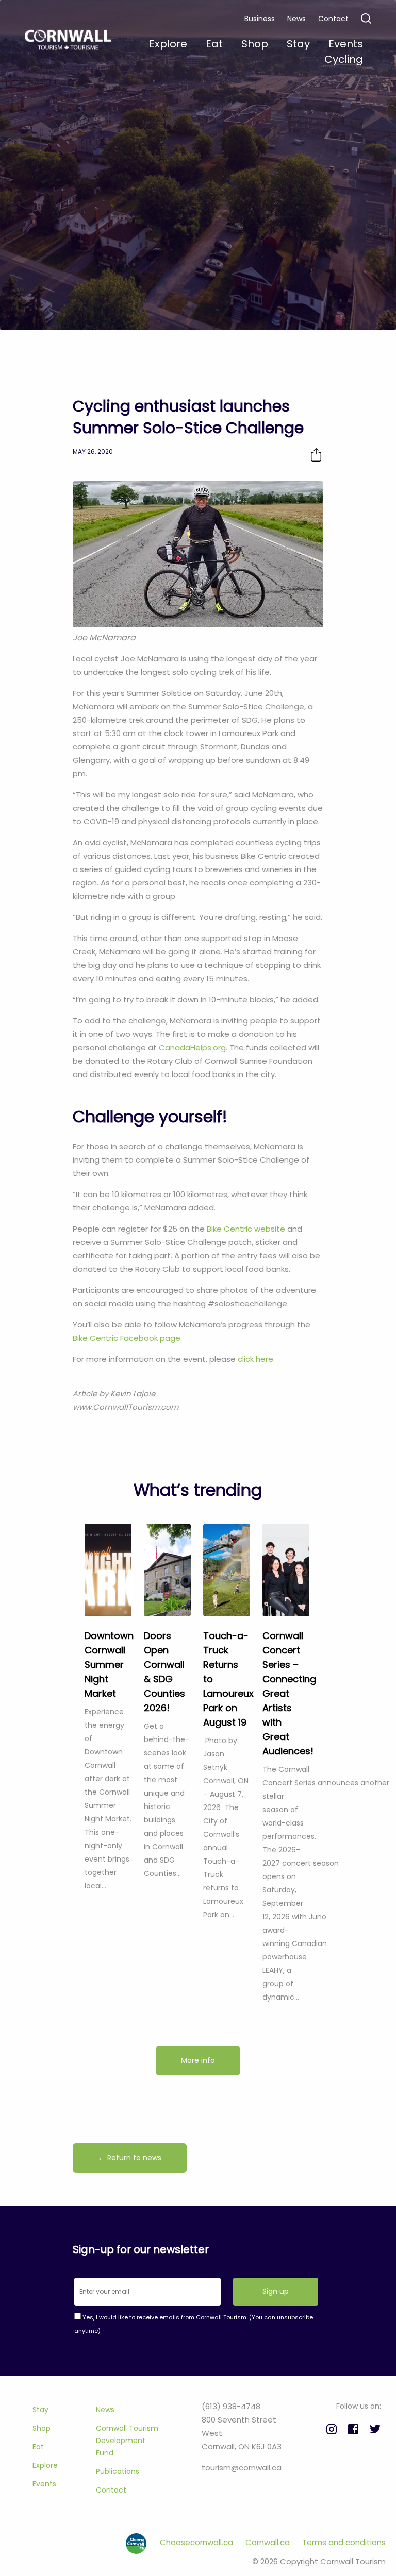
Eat (38, 2447)
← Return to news (130, 2158)
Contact (333, 19)
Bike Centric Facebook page (127, 1338)
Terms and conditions (344, 2542)
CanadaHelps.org (192, 1047)
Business (260, 19)
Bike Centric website (246, 1229)
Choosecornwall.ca (197, 2542)
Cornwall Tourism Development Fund (127, 2441)
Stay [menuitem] (298, 44)
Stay (40, 2410)
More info (198, 2060)
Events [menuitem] (346, 44)
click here (255, 1359)
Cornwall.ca (269, 2542)
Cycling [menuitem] (344, 59)
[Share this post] (316, 455)
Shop (42, 2428)
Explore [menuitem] (168, 44)
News (296, 19)
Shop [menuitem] (255, 44)
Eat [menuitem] (214, 44)
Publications (118, 2471)
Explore (45, 2465)
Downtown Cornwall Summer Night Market (109, 1665)
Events (44, 2484)
